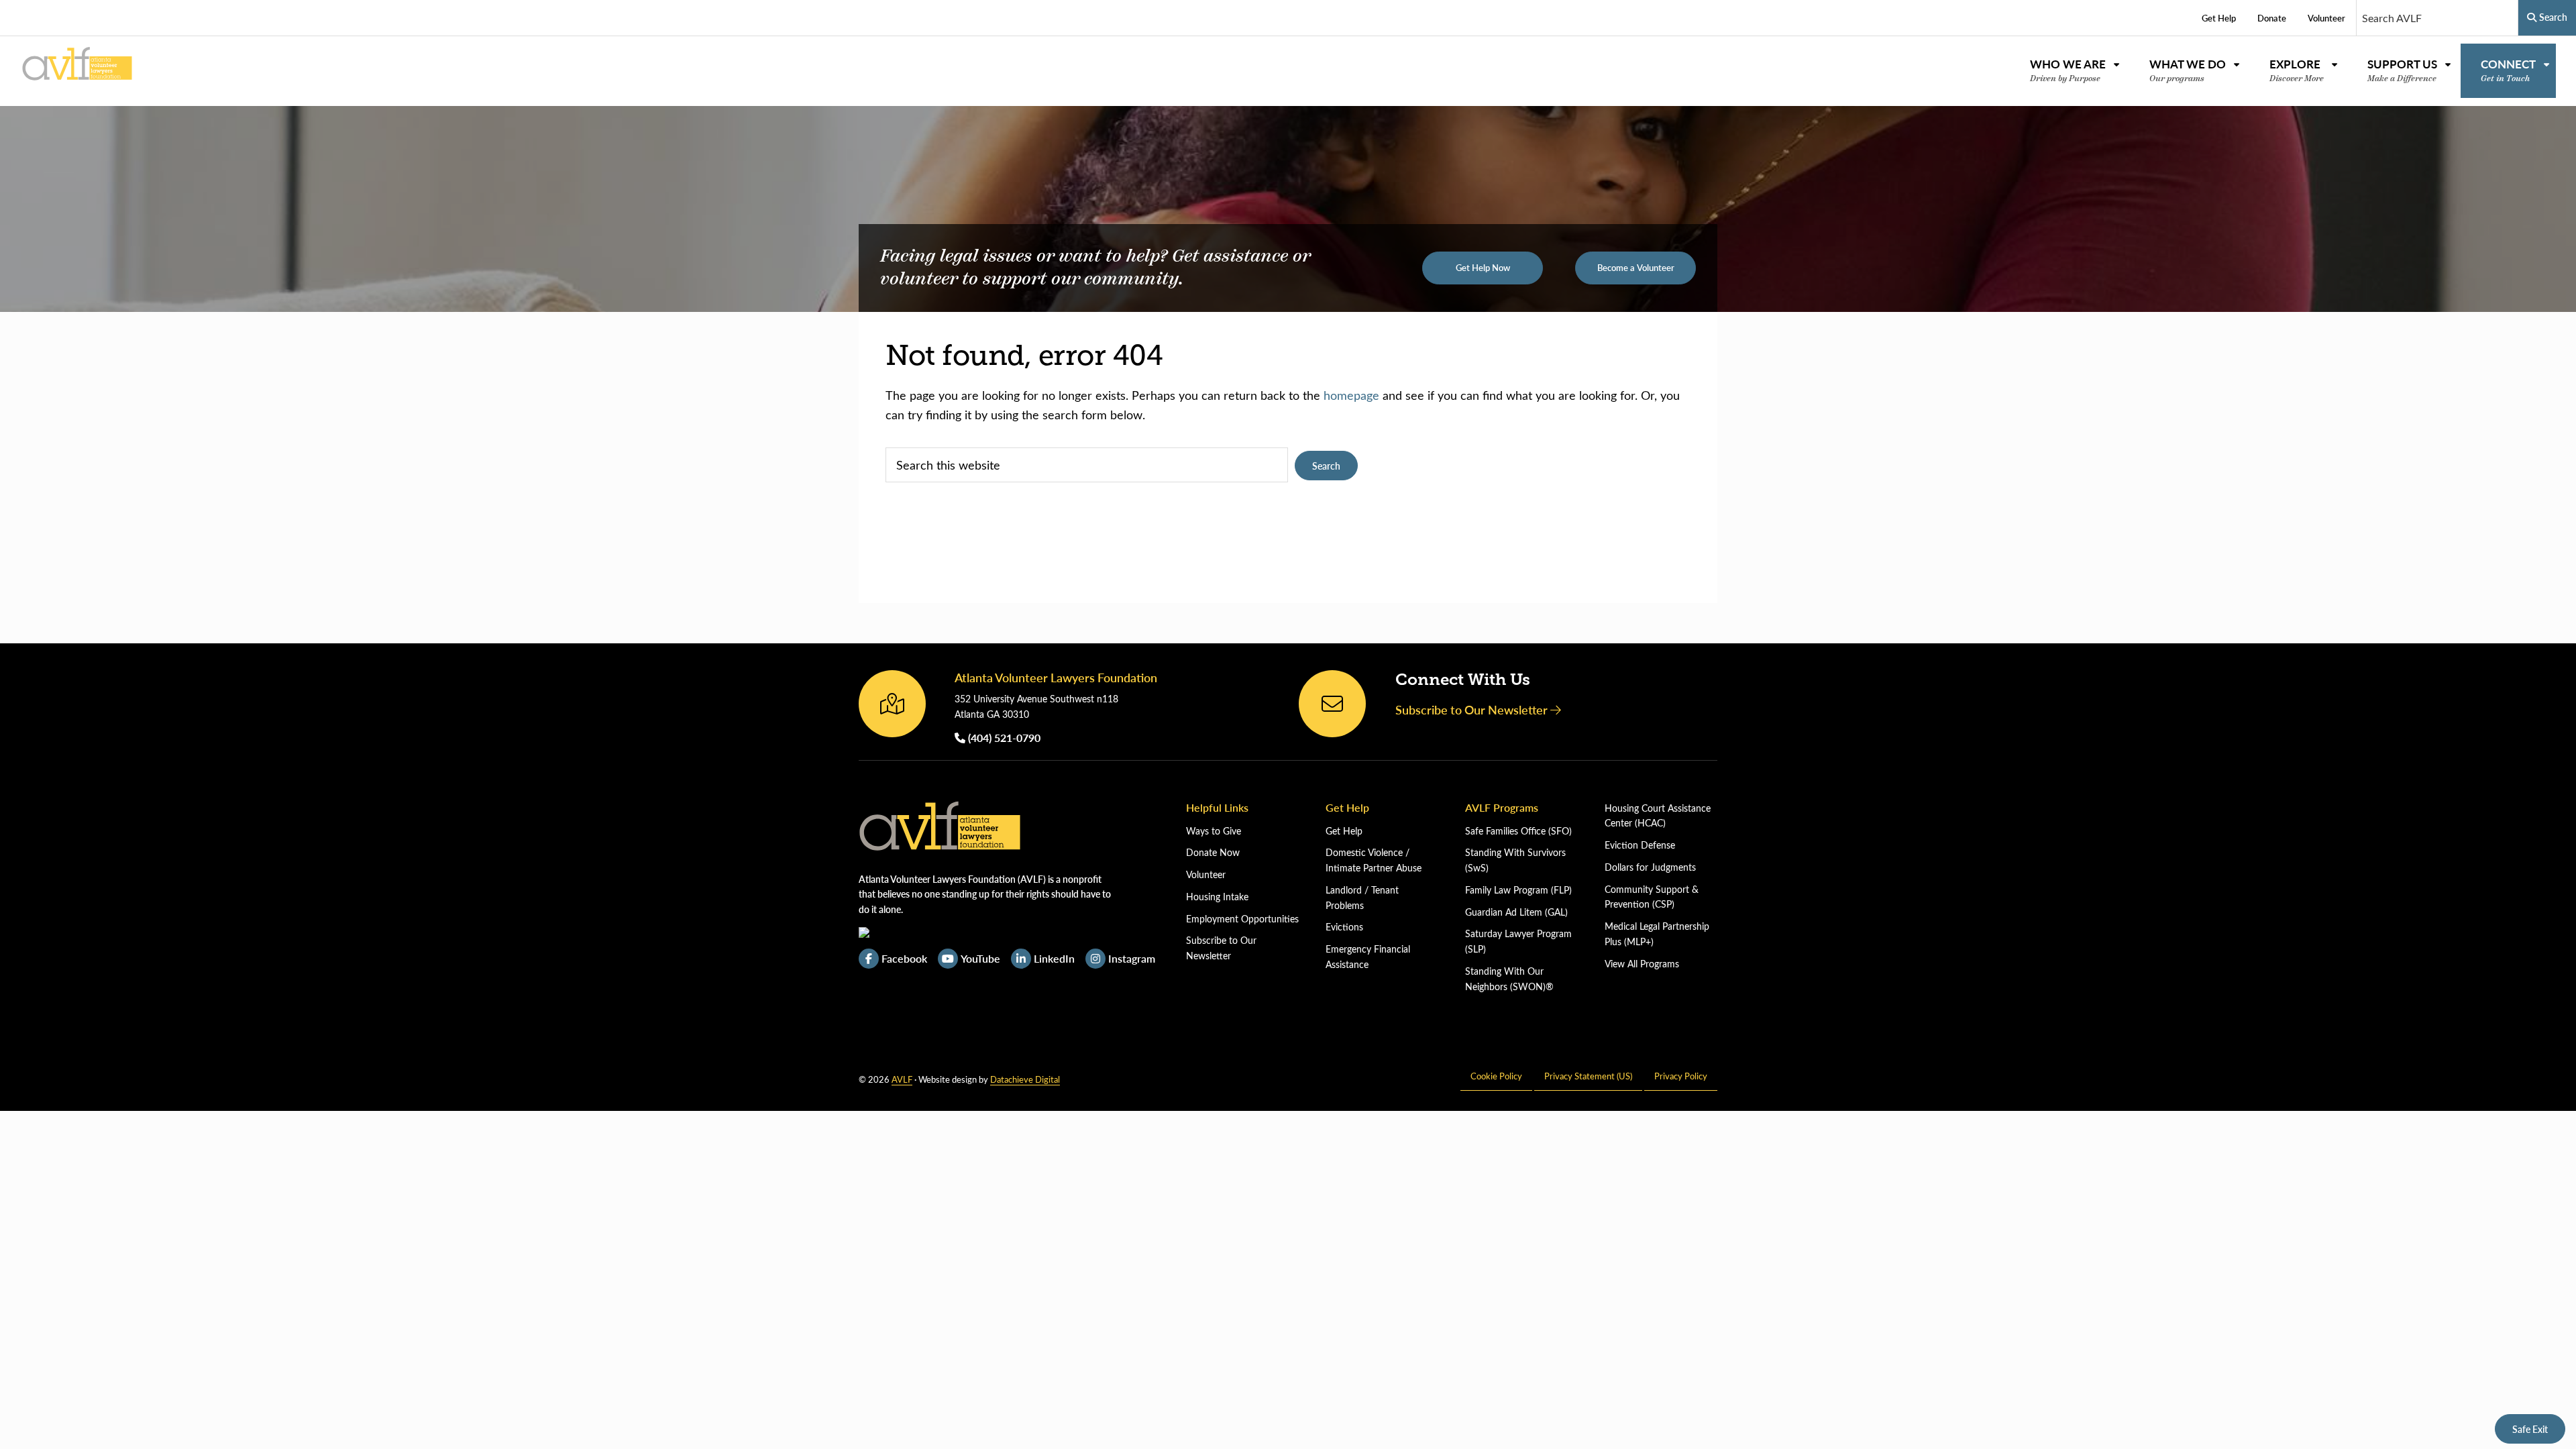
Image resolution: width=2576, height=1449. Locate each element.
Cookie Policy (1496, 1076)
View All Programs (1642, 964)
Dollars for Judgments (1650, 867)
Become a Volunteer (1636, 268)
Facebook (904, 958)
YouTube (980, 958)
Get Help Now (1483, 268)
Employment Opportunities (1242, 919)
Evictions (1344, 927)
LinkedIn (1054, 958)
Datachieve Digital (1025, 1079)
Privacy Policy (1681, 1076)
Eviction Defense (1640, 845)
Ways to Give (1214, 831)
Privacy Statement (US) (1588, 1076)
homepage (1351, 395)
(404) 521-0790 (1003, 738)
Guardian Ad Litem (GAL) (1516, 912)
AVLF (902, 1079)
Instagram (1132, 958)
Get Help (1344, 831)
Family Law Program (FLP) (1518, 890)
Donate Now (1213, 852)
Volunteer (1206, 874)
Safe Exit (2530, 1429)
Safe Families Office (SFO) (1518, 831)
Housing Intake (1217, 897)
